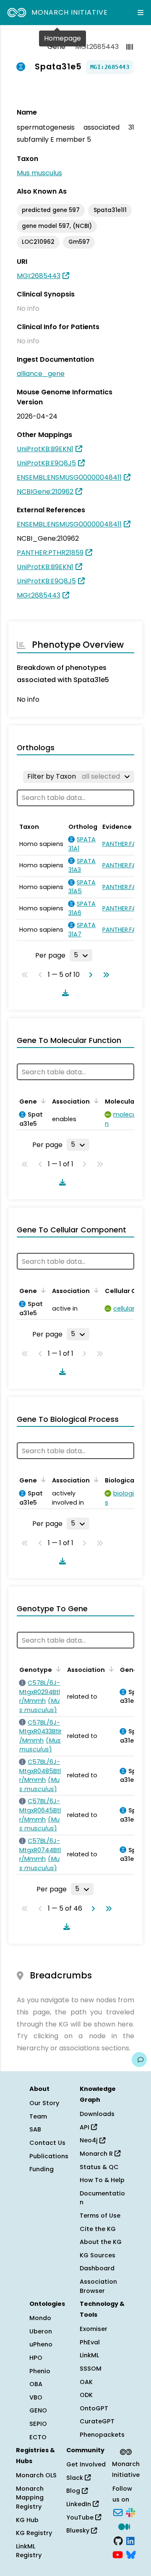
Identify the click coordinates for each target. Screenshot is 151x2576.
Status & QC (99, 2167)
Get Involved (86, 2464)
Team (38, 2116)
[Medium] (124, 2526)
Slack (75, 2478)
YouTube (81, 2517)
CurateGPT (97, 2421)
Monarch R (97, 2154)
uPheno (41, 2344)
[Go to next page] (89, 975)
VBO (36, 2397)
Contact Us (47, 2143)
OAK (86, 2382)
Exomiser (94, 2329)
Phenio (40, 2371)
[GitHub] (118, 2540)
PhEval (90, 2342)
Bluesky (79, 2530)
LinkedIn (79, 2504)
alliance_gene (41, 374)
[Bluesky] (131, 2554)
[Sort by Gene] (42, 1101)
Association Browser (98, 2286)
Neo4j (90, 2140)
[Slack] (130, 2512)
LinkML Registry (29, 2551)
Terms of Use (100, 2216)
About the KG (101, 2242)
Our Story (44, 2103)
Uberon (41, 2331)
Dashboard (97, 2268)
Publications (49, 2156)
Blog (74, 2491)
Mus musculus (39, 173)
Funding (42, 2169)
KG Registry (34, 2533)
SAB (35, 2129)
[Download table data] (64, 993)
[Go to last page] (104, 975)
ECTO (38, 2437)
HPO (36, 2358)
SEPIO (38, 2424)
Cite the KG (98, 2229)
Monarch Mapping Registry (30, 2498)
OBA (36, 2384)
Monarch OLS (36, 2475)
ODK (86, 2395)
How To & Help (102, 2180)
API (85, 2127)
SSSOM (91, 2369)
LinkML (89, 2355)
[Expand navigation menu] (141, 13)
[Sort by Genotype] (57, 1669)
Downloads (97, 2114)
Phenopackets (102, 2435)
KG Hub (27, 2520)
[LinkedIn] (130, 2540)
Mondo (40, 2318)
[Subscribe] (118, 2512)
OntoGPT (94, 2408)
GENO (38, 2410)
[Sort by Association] (95, 1101)
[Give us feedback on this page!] (139, 2060)
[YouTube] (118, 2554)
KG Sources (98, 2255)
